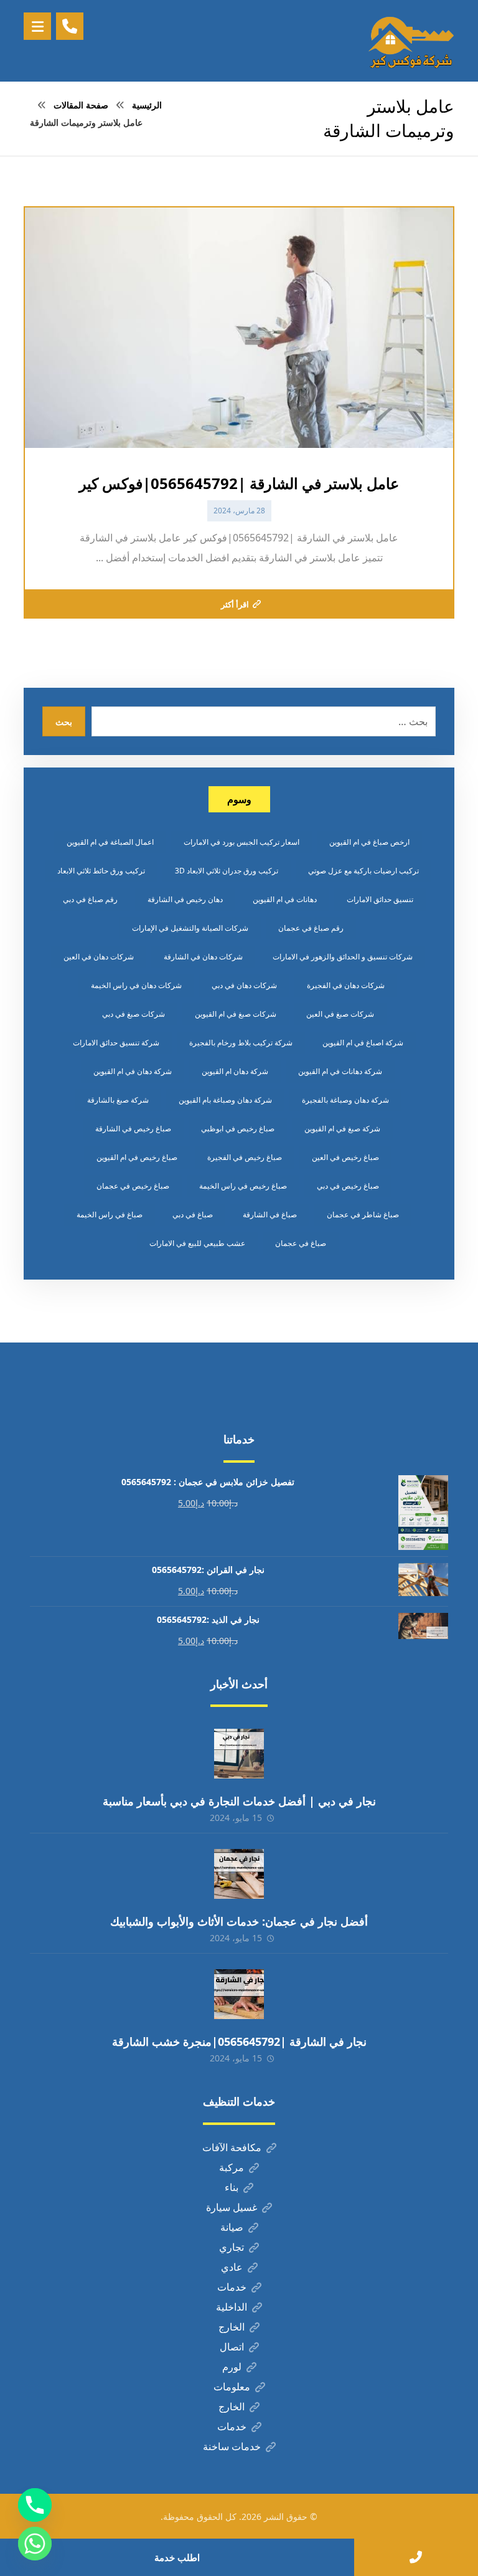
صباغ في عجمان (301, 1243)
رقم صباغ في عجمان (311, 928)
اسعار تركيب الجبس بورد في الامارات (241, 842)
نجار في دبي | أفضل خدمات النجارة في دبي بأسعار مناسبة (239, 1801)
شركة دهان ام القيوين (235, 1071)
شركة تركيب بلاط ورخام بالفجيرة (241, 1043)
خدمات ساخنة (232, 2446)
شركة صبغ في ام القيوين (342, 1129)
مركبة (232, 2167)
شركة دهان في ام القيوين (133, 1071)
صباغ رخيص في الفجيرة (245, 1157)
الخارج (232, 2327)
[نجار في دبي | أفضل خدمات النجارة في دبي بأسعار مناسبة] (239, 1754)
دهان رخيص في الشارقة (185, 899)
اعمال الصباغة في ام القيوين (110, 842)
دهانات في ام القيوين (285, 899)
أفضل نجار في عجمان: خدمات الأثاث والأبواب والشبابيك (239, 1921)
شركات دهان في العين (99, 957)
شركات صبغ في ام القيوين (236, 1014)
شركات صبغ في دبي (134, 1014)
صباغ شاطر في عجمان (363, 1214)
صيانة (232, 2227)
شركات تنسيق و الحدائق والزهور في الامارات (343, 957)
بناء (232, 2187)
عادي (232, 2267)
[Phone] (35, 2505)
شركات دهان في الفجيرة (346, 985)
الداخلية (232, 2307)
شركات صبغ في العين (340, 1014)
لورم (232, 2367)
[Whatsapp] (35, 2544)
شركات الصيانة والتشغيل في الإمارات (190, 928)
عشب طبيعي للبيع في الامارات (197, 1243)
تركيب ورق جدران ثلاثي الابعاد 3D (227, 871)
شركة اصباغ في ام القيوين (363, 1043)
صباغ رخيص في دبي (348, 1186)
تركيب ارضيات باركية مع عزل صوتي (363, 871)
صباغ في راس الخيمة (110, 1214)
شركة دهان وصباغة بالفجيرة (345, 1100)
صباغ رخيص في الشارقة (133, 1129)
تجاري (232, 2247)
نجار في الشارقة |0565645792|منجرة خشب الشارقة (239, 2041)
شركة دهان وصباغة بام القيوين (225, 1100)
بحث (64, 722)
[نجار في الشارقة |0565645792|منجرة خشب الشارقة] (239, 1994)
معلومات (232, 2387)
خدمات (232, 2287)
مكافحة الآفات (232, 2147)
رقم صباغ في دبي (90, 899)
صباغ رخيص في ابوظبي (238, 1129)
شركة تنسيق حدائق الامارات (116, 1043)
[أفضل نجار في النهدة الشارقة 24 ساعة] (411, 41)
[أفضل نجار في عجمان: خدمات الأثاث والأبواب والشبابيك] (239, 1874)
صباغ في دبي (193, 1214)
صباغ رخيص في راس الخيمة (243, 1186)
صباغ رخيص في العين (345, 1157)
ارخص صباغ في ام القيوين (369, 842)
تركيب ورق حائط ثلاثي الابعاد (101, 871)
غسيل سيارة (232, 2207)
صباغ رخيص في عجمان (133, 1186)
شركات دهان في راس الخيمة (136, 985)
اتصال (232, 2347)
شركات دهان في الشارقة (203, 957)
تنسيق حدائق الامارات (380, 899)
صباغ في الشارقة (270, 1214)
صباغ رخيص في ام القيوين (137, 1157)
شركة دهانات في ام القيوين (340, 1071)
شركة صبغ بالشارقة (118, 1100)
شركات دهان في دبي (244, 985)
